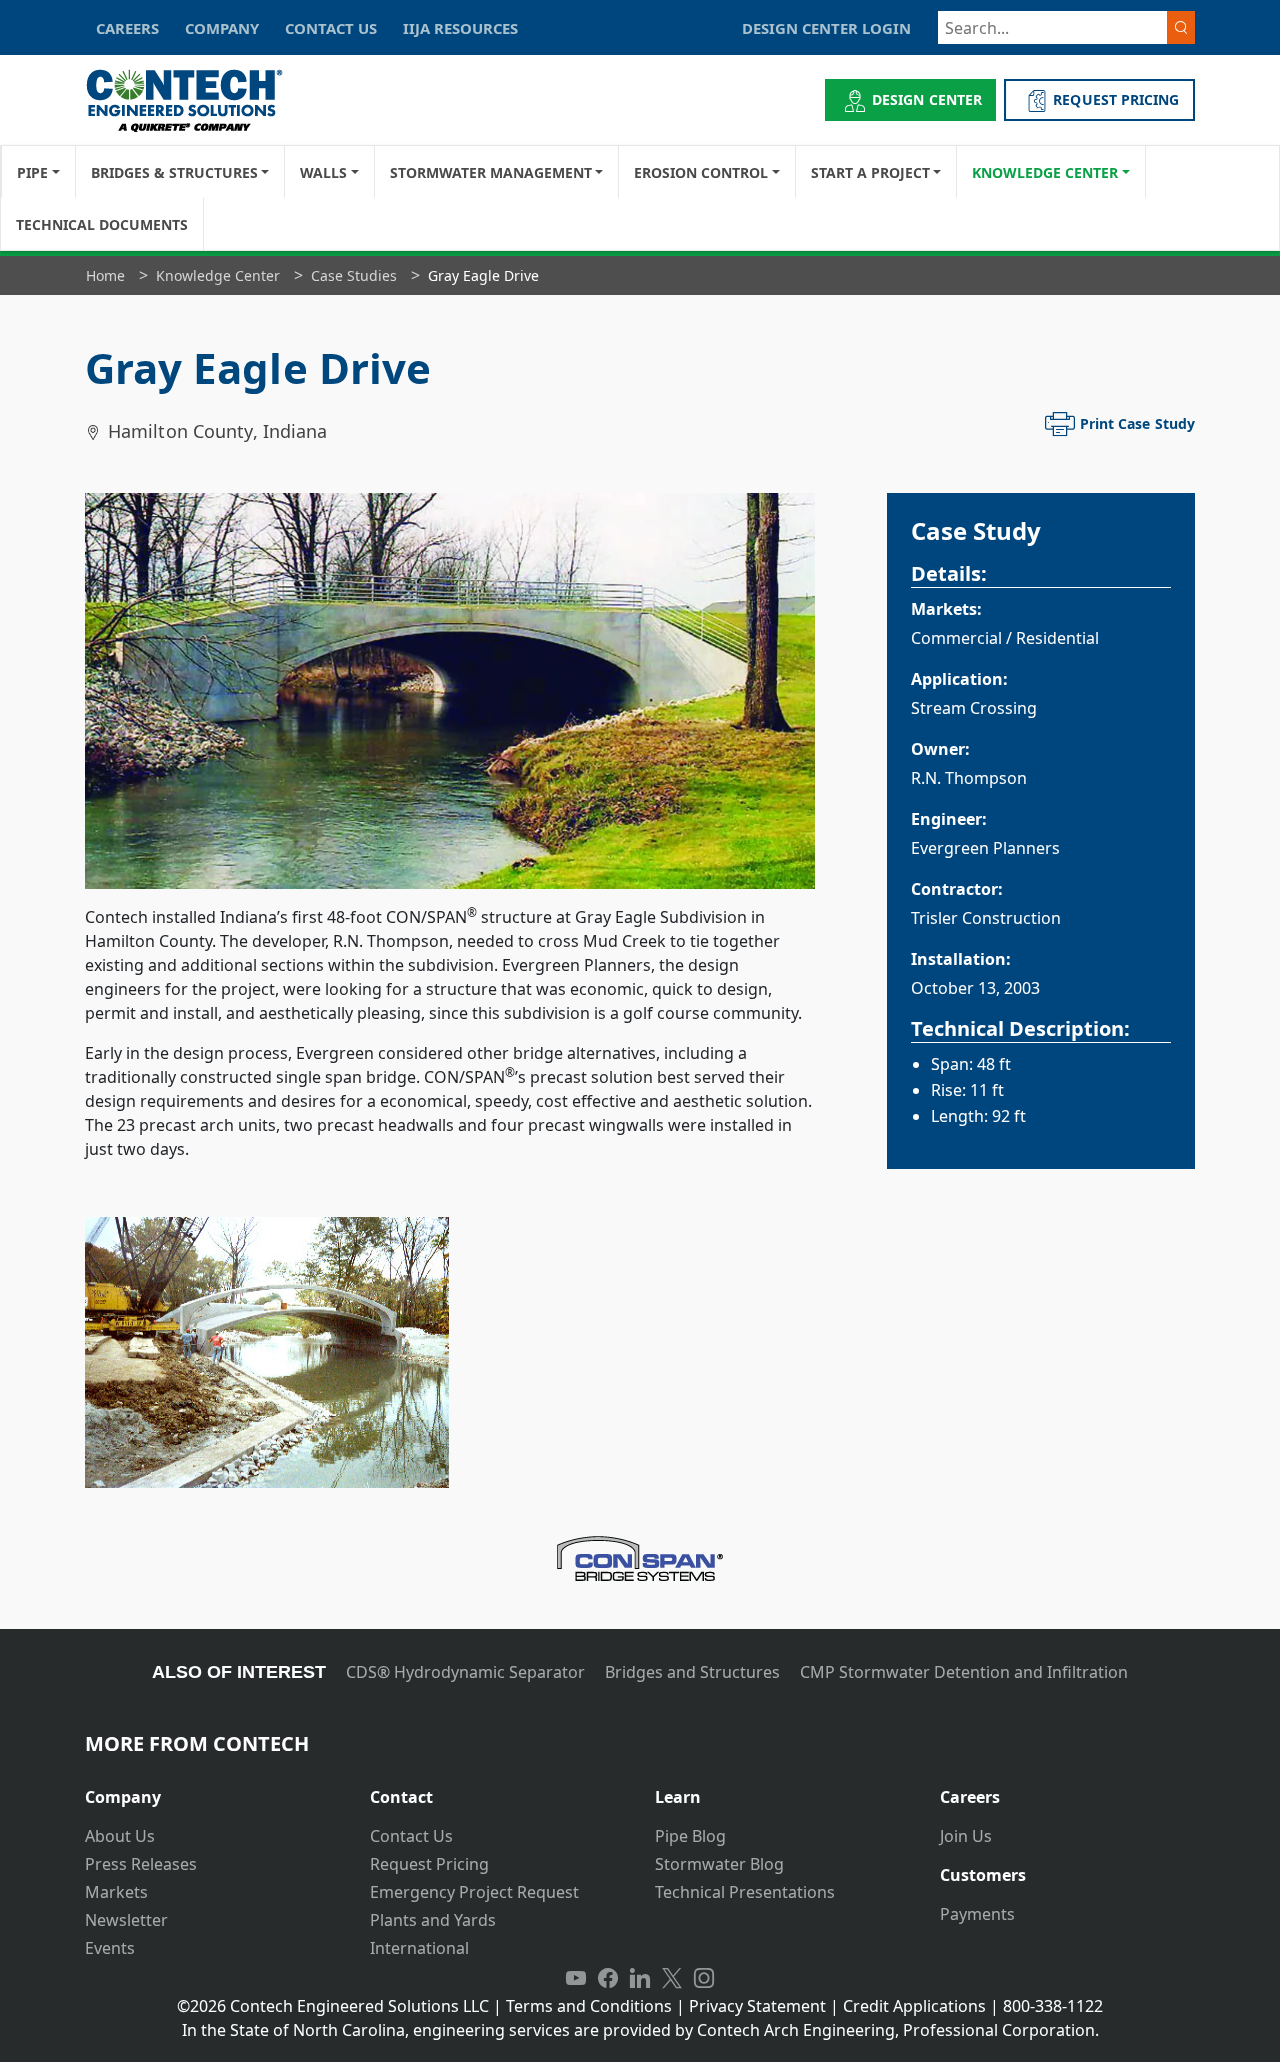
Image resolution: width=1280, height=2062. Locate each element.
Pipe (32, 172)
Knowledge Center (1045, 172)
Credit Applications (914, 2006)
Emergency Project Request (474, 1892)
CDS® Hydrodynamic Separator (465, 1672)
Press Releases (141, 1864)
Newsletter (126, 1920)
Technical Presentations (745, 1892)
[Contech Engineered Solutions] (197, 100)
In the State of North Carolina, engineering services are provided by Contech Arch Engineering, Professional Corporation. (640, 2030)
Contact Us (411, 1836)
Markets (116, 1892)
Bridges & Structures (174, 172)
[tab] (212, 1789)
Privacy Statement (757, 2006)
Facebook (608, 1978)
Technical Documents (102, 224)
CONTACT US (331, 28)
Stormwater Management (491, 172)
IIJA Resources (460, 28)
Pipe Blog (690, 1836)
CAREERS (127, 28)
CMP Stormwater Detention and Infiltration (964, 1672)
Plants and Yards (433, 1920)
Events (110, 1948)
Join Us (966, 1836)
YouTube (576, 1978)
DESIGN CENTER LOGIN (826, 28)
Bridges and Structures (692, 1672)
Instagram (704, 1978)
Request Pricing (429, 1864)
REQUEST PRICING (1116, 99)
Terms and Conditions (589, 2006)
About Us (120, 1836)
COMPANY (222, 28)
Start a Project (870, 172)
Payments (977, 1914)
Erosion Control (701, 172)
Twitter (672, 1978)
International (419, 1948)
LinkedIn (640, 1978)
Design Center (927, 99)
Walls (323, 172)
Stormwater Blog (719, 1864)
